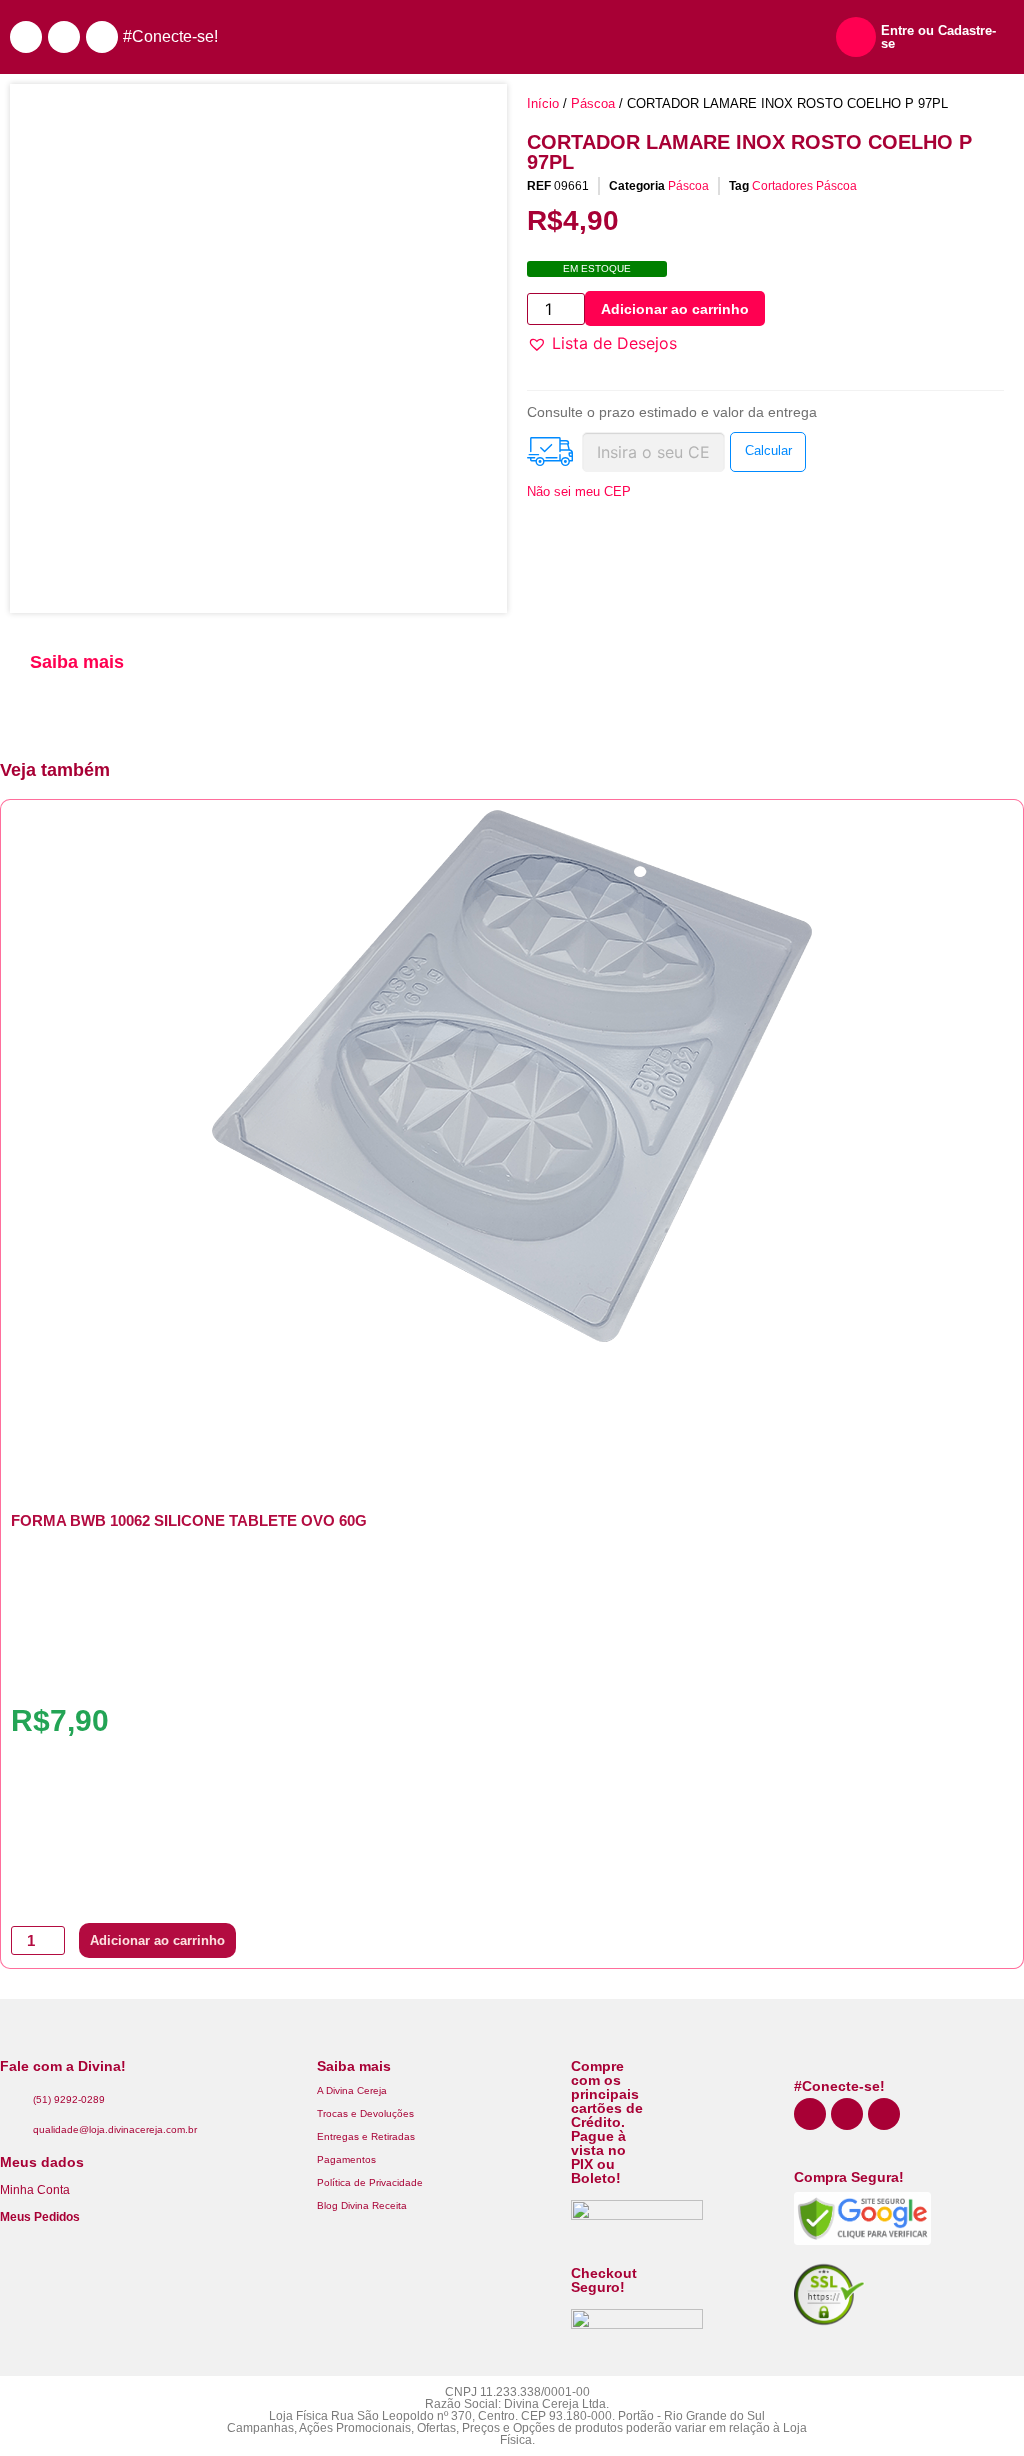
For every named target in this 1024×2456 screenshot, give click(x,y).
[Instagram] (64, 37)
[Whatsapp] (26, 37)
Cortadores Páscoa (804, 186)
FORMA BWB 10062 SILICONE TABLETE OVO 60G (189, 1520)
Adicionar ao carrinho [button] (157, 1940)
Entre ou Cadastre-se (938, 37)
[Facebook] (102, 37)
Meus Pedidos (40, 2217)
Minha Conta (35, 2190)
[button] (602, 343)
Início (543, 103)
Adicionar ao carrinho (675, 309)
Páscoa (593, 103)
